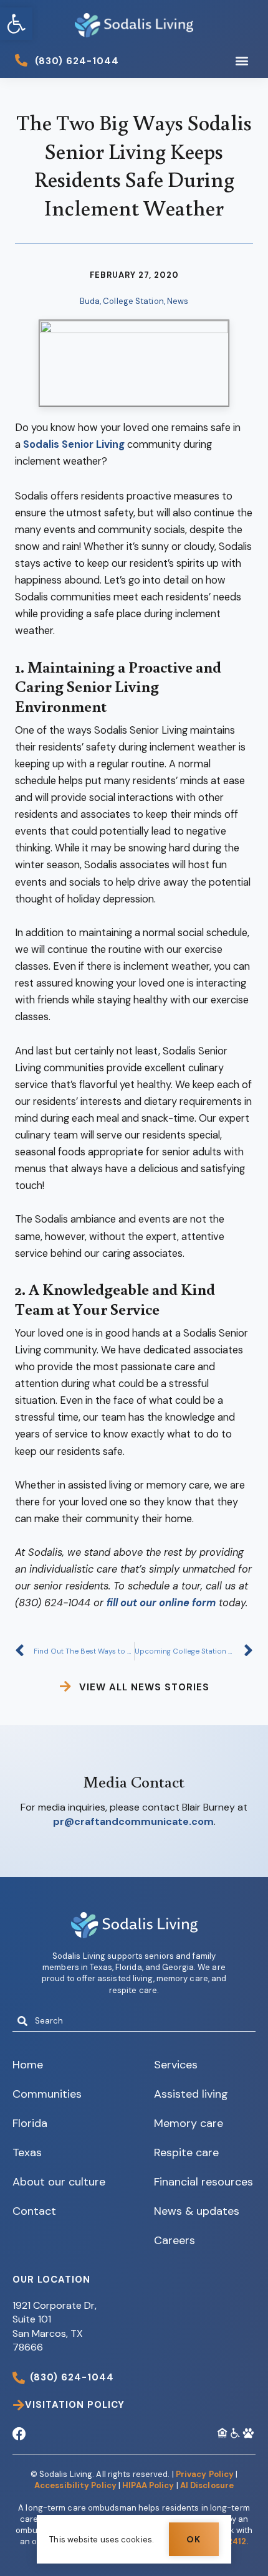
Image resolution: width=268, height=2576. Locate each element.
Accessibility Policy (75, 2485)
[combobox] (134, 2021)
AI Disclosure (207, 2485)
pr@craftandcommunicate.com (133, 1821)
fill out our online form (161, 1603)
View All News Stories (144, 1687)
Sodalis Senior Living (74, 444)
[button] (16, 24)
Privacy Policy (205, 2474)
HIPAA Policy (148, 2485)
